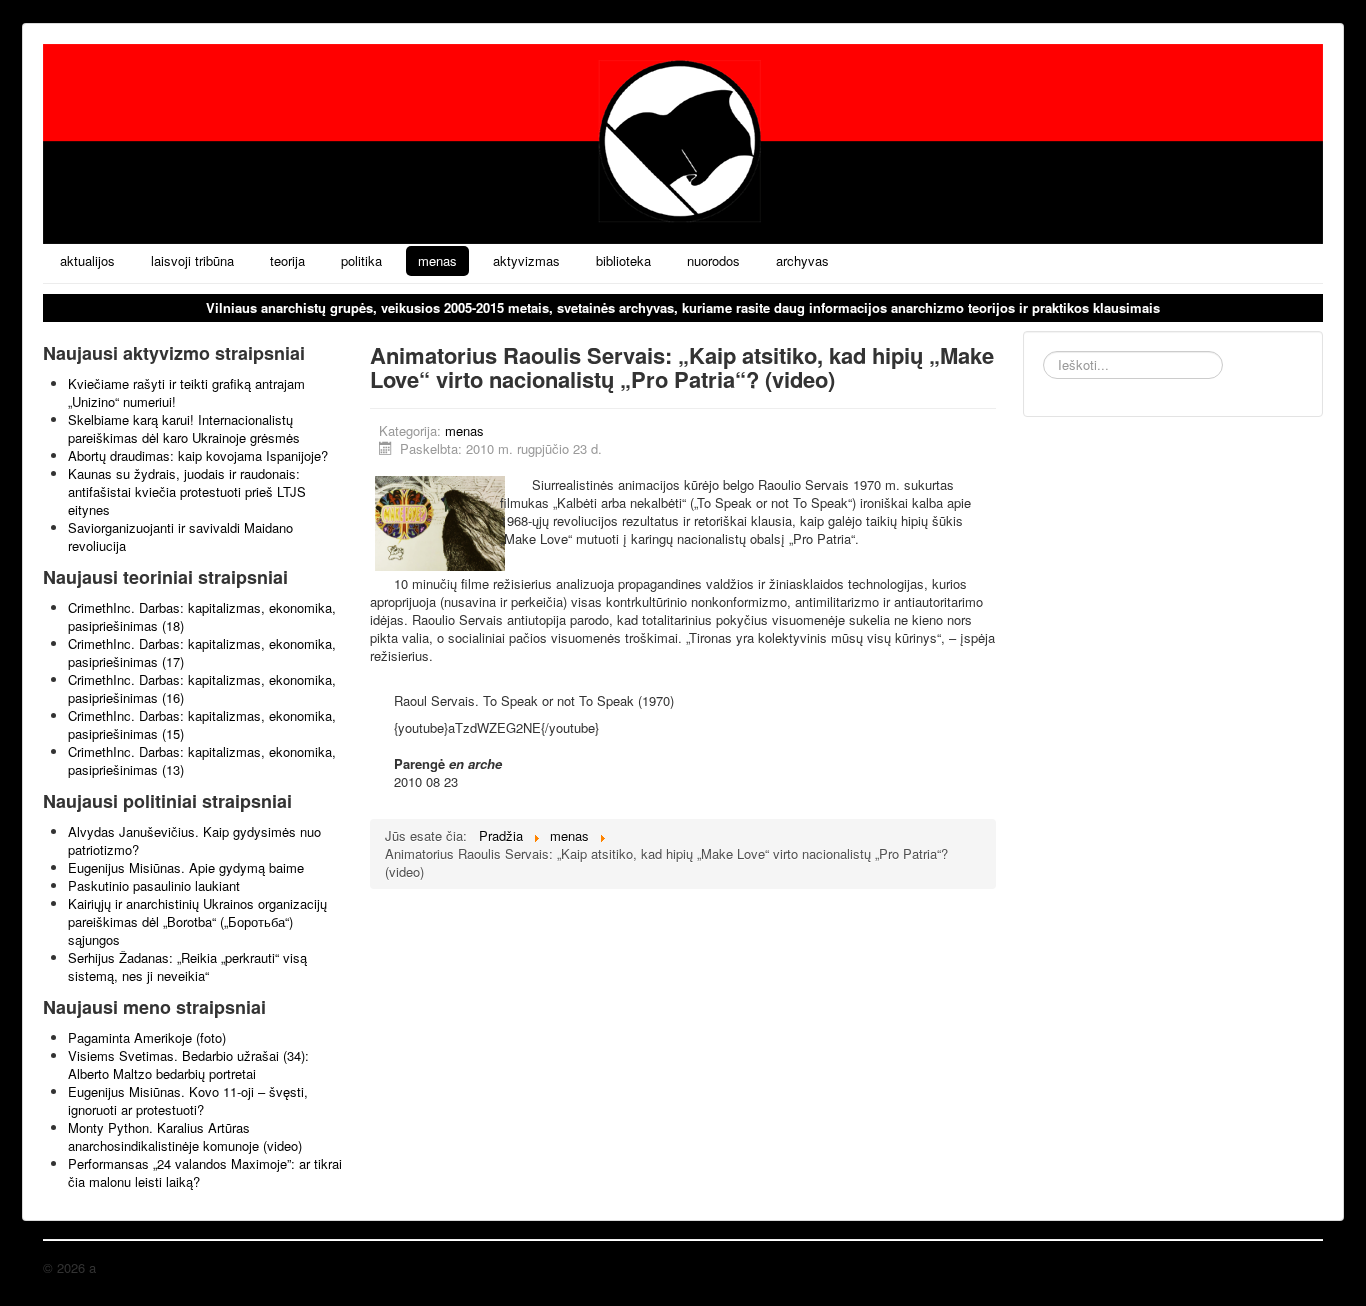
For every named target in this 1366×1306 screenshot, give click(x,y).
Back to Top (1288, 1267)
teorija (287, 260)
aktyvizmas (526, 260)
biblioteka (623, 260)
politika (361, 260)
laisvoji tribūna (192, 260)
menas (437, 260)
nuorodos (713, 260)
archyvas (802, 260)
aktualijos (87, 260)
